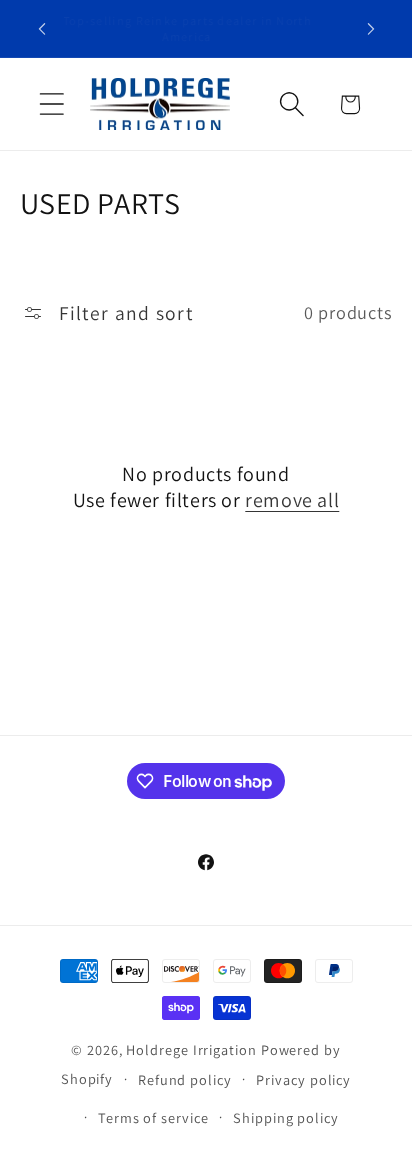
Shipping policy (286, 1117)
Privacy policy (303, 1079)
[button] (51, 104)
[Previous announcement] (42, 29)
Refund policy (185, 1079)
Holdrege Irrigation (191, 1049)
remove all (292, 500)
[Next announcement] (371, 29)
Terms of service (153, 1117)
